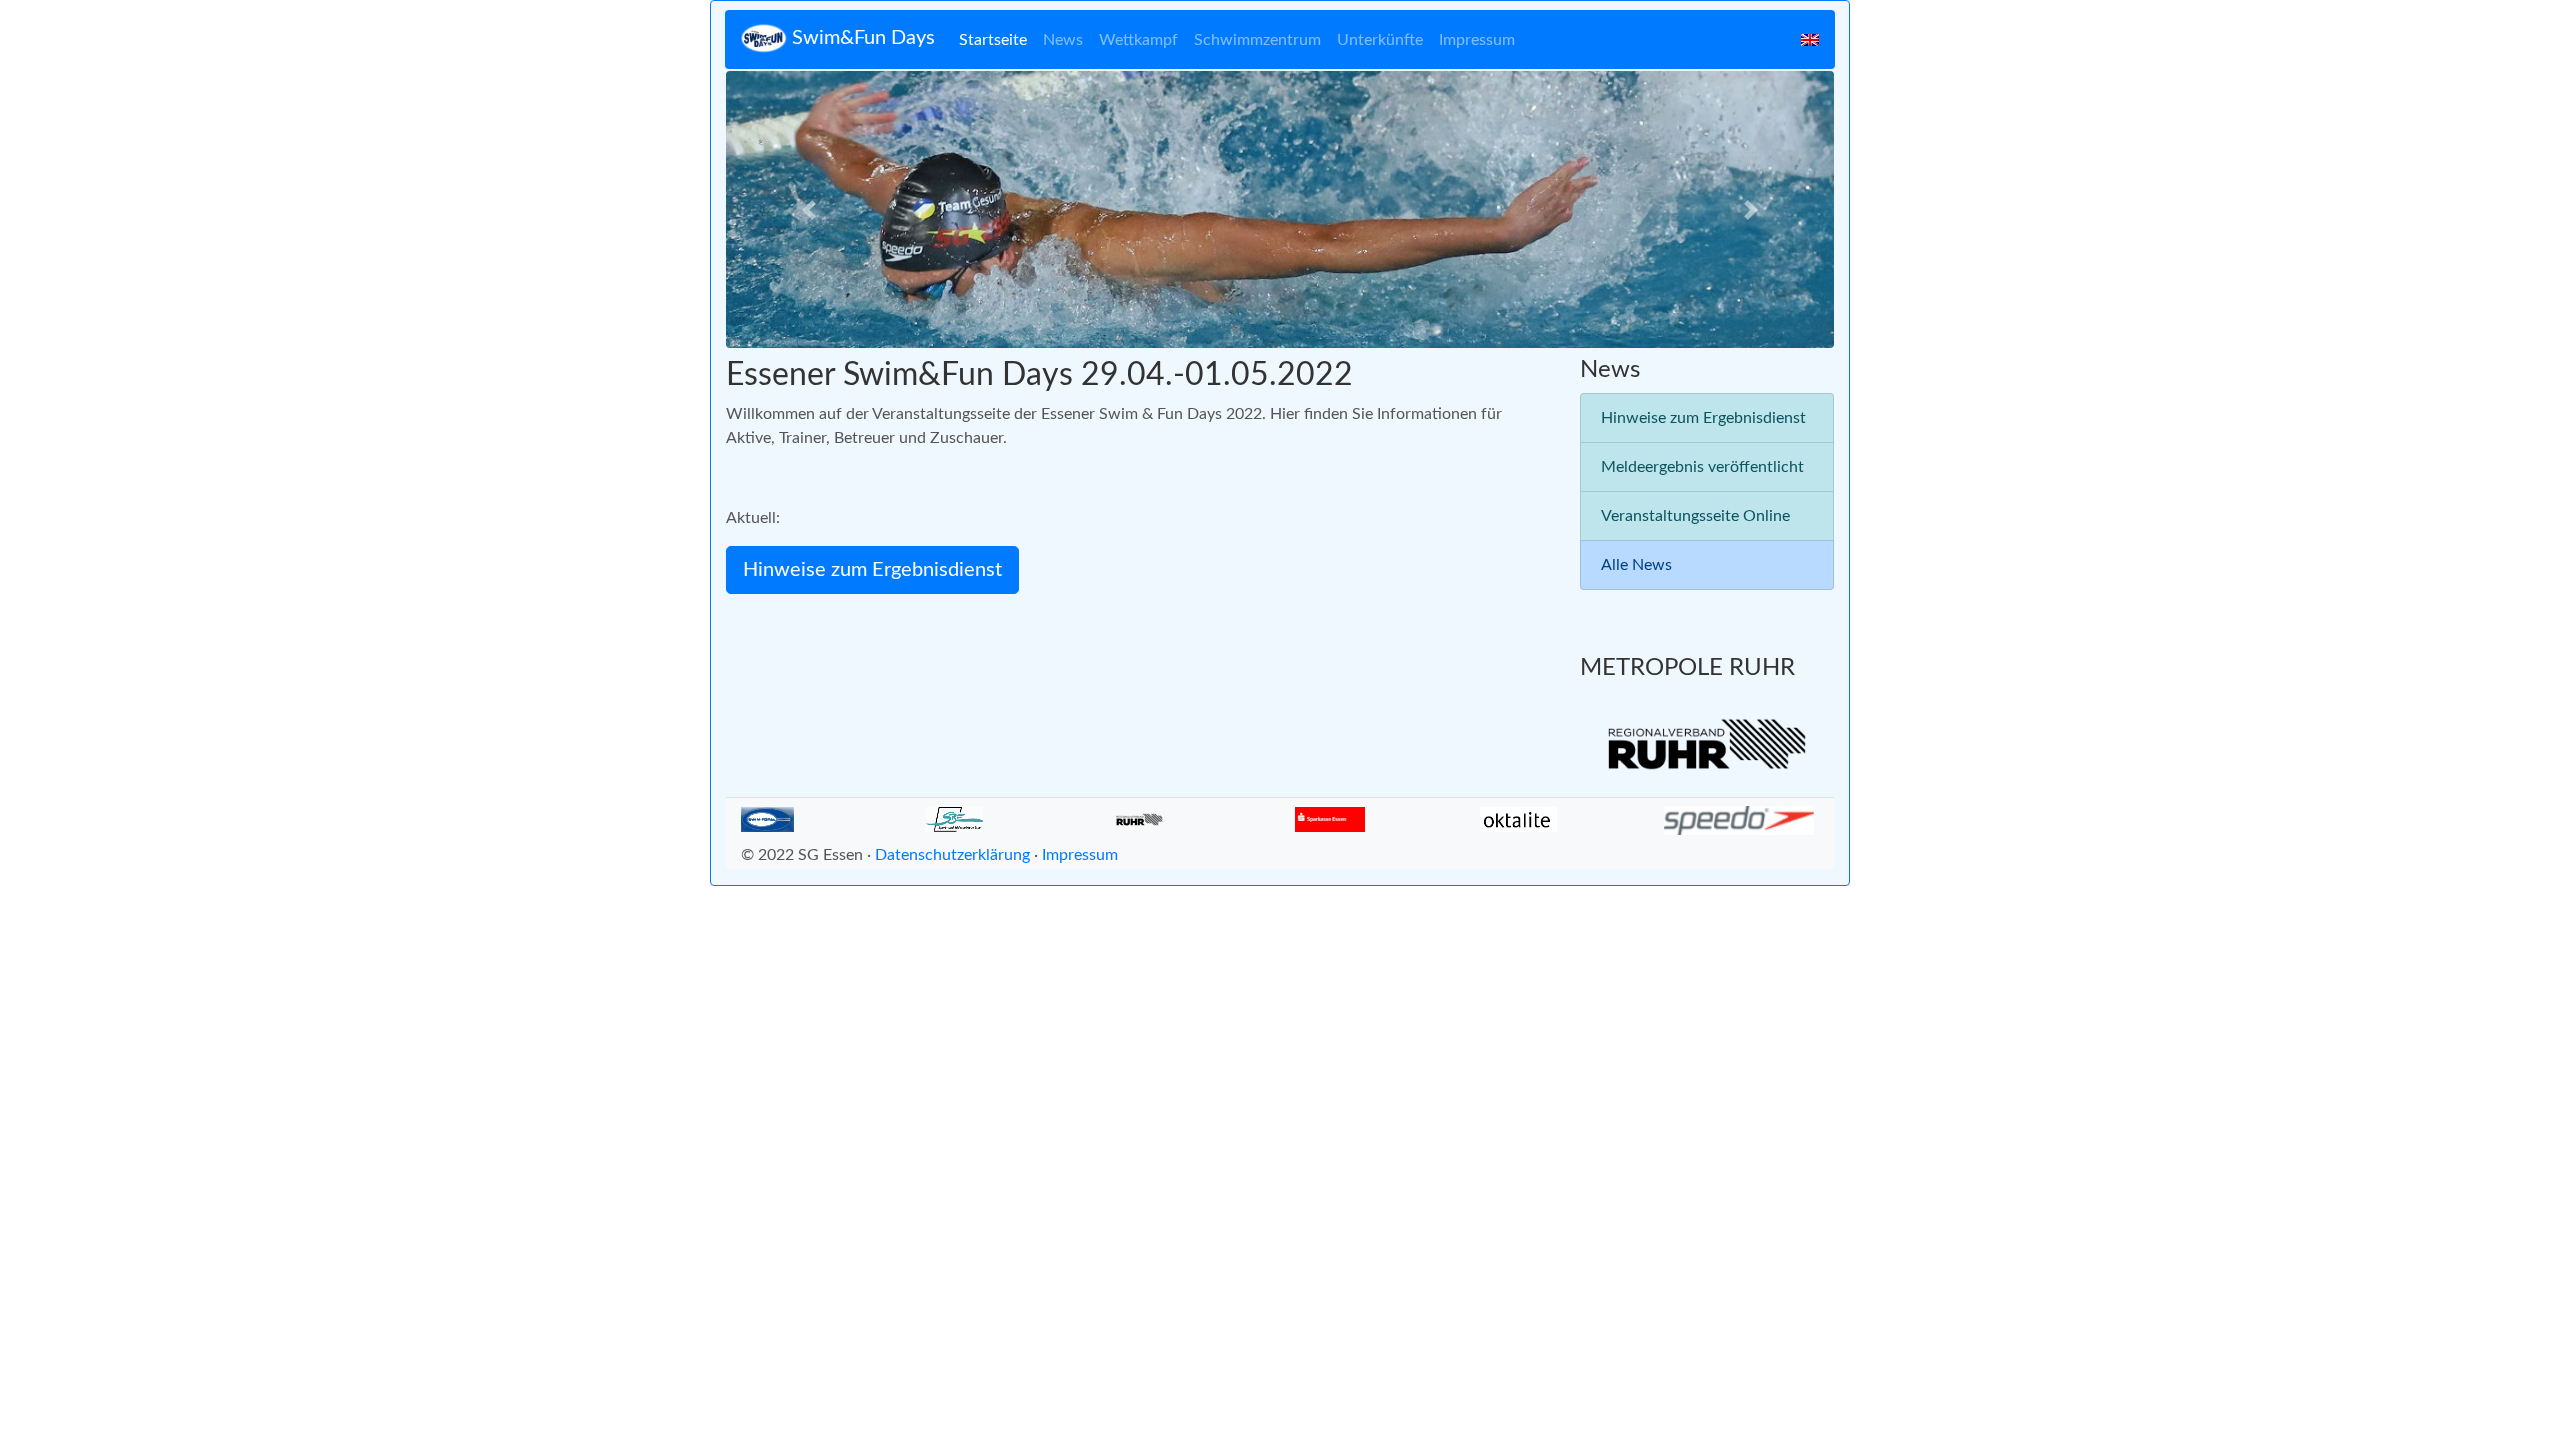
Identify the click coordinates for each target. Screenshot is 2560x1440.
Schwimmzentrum (1257, 40)
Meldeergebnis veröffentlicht (1702, 467)
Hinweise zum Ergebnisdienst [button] (872, 570)
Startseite (993, 40)
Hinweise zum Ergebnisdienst (1703, 418)
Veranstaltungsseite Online (1695, 516)
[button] (809, 209)
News (1063, 40)
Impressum (1477, 40)
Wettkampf (1138, 40)
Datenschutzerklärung (952, 855)
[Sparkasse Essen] (1330, 818)
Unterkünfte (1380, 40)
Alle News (1636, 565)
